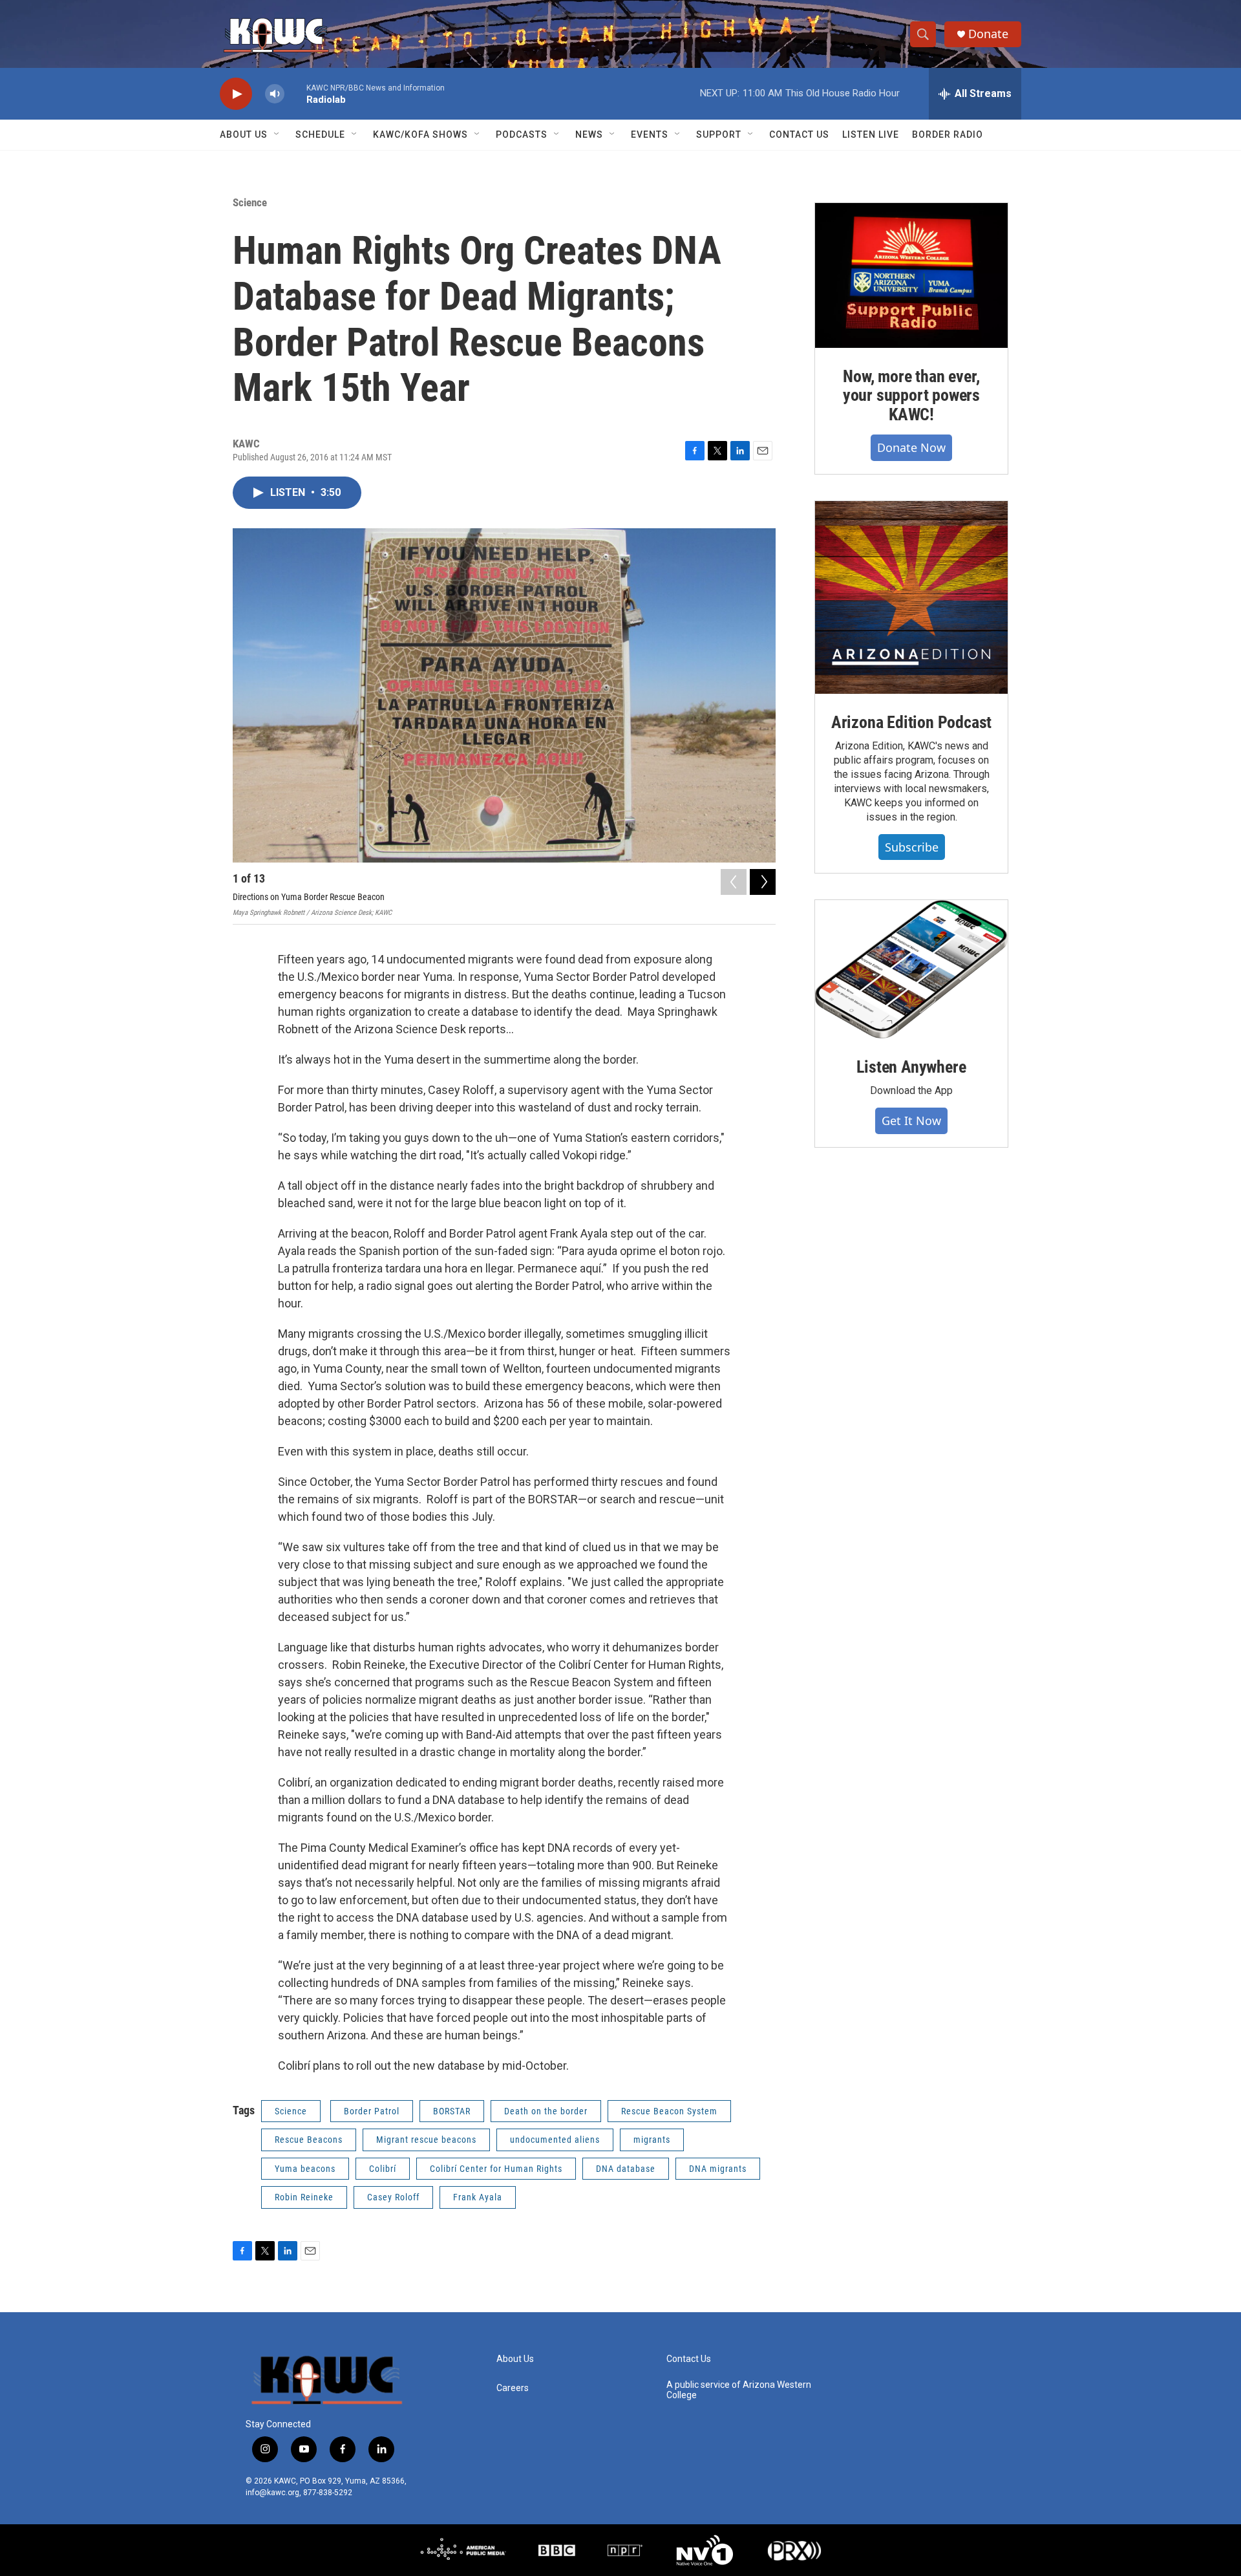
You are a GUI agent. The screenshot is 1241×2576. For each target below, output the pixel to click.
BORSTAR (452, 2111)
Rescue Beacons (309, 2140)
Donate (988, 34)
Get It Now (911, 1121)
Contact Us (799, 134)
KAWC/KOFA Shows (420, 134)
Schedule (320, 134)
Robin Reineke (304, 2197)
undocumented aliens (555, 2140)
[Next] (763, 882)
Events (650, 134)
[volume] (275, 94)
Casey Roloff (393, 2197)
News (589, 134)
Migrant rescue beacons (426, 2140)
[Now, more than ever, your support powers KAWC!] (911, 275)
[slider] (295, 93)
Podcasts (522, 134)
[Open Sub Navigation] (277, 134)
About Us (244, 134)
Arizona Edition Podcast (911, 722)
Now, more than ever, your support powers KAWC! (911, 396)
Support (719, 134)
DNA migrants (718, 2169)
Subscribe (912, 847)
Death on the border (546, 2111)
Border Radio (948, 134)
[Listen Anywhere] (911, 969)
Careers (513, 2388)
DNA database (626, 2169)
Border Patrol (372, 2111)
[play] (236, 94)
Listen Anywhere (911, 1067)
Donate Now (911, 447)
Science (250, 202)
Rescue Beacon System (669, 2111)
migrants (652, 2140)
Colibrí (383, 2169)
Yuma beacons (305, 2169)
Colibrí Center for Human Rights (496, 2169)
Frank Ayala (478, 2197)
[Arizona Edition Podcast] (911, 597)
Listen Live (871, 134)
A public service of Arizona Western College (739, 2390)
